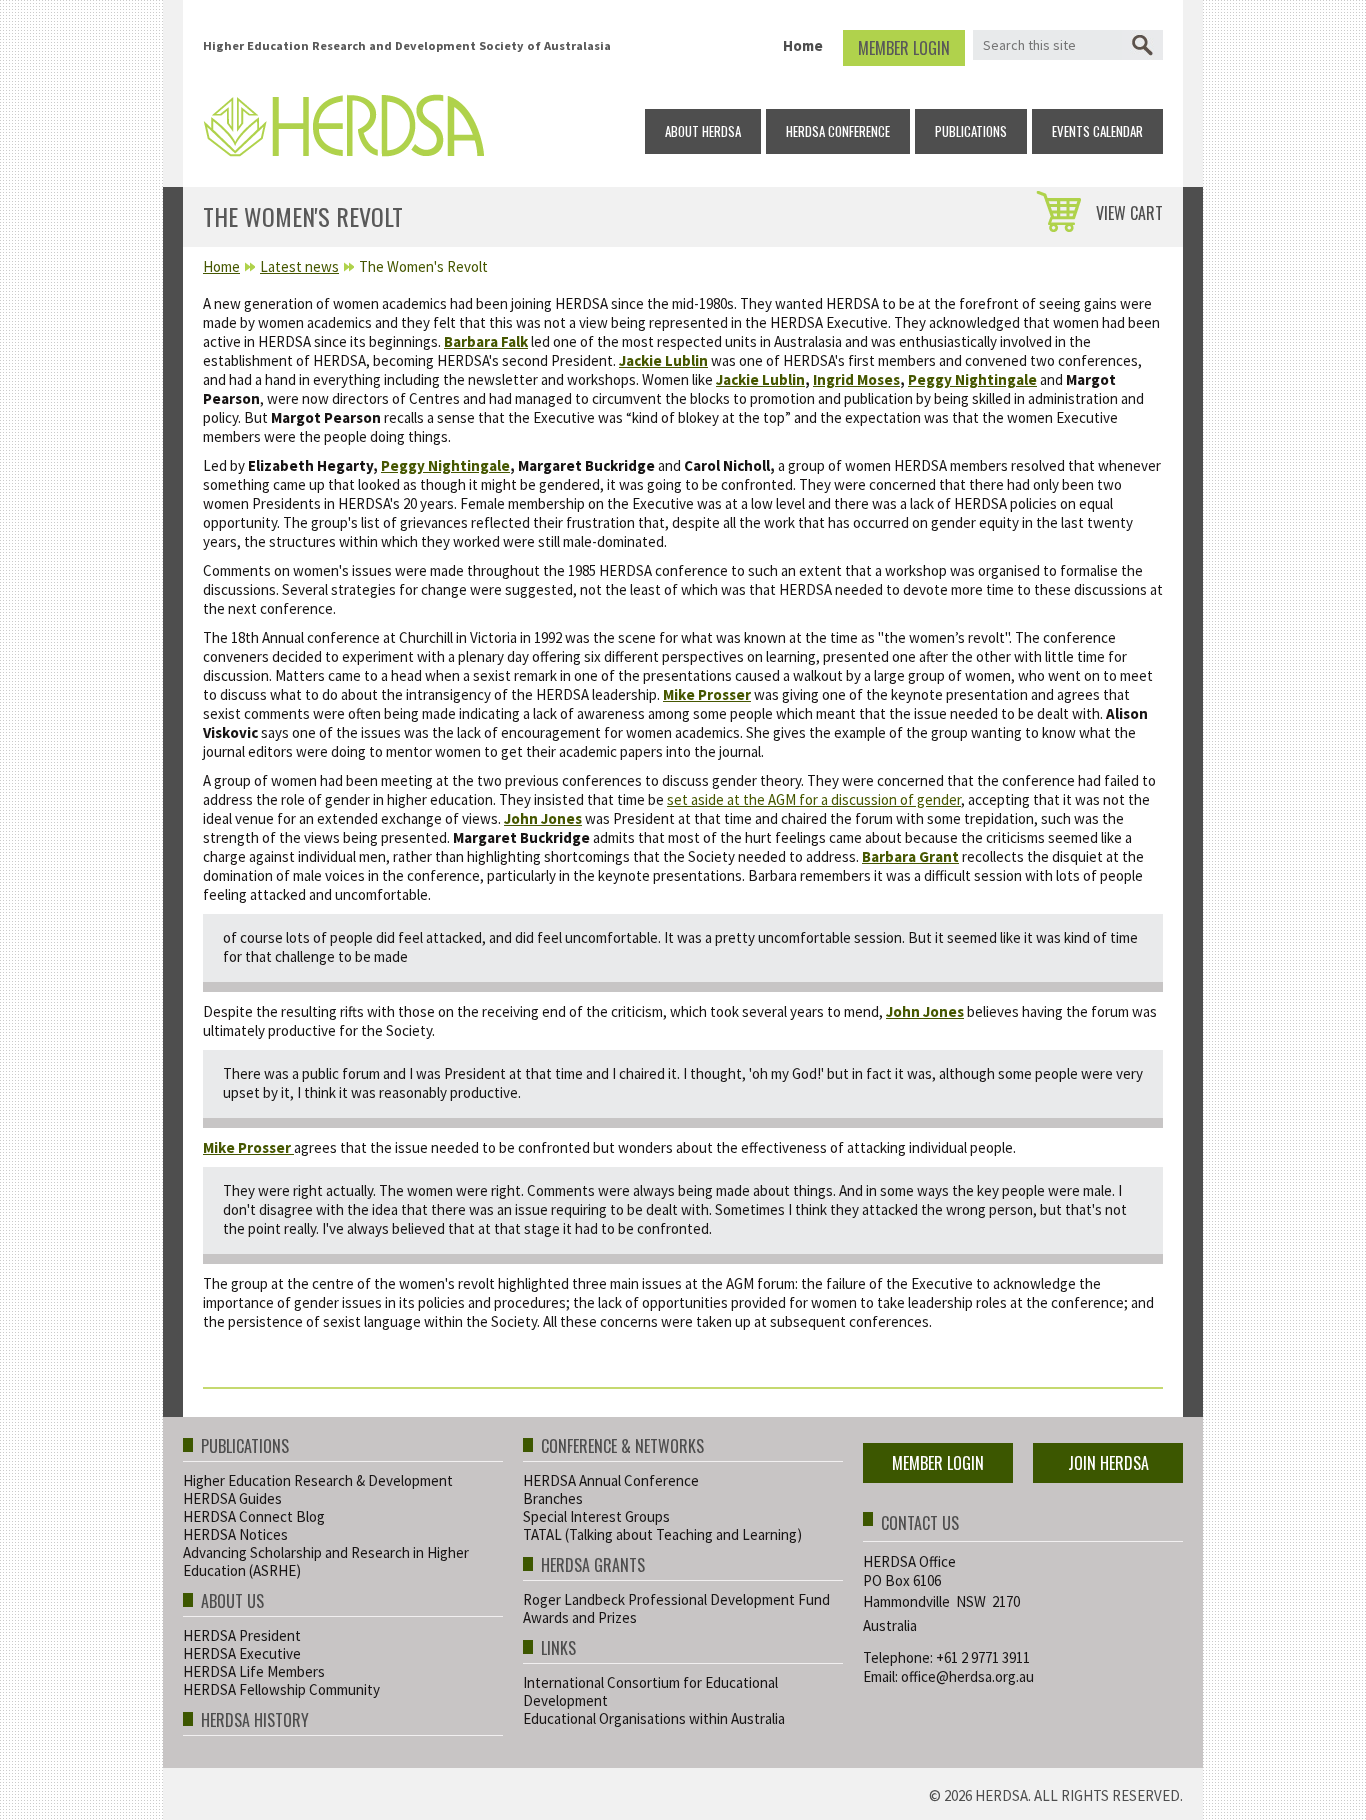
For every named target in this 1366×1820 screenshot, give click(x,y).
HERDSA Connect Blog (254, 1516)
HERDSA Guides (232, 1498)
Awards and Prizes (580, 1617)
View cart (1129, 213)
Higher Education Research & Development (318, 1480)
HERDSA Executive (242, 1653)
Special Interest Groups (596, 1516)
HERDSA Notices (235, 1534)
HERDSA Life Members (254, 1671)
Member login (904, 48)
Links (558, 1649)
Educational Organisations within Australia (654, 1718)
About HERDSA (703, 131)
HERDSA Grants (593, 1566)
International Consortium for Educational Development (650, 1691)
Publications (971, 131)
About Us (232, 1602)
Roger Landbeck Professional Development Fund (676, 1599)
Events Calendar (1097, 131)
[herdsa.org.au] (343, 120)
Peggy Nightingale (972, 379)
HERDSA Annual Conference (611, 1480)
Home (803, 45)
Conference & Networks (622, 1447)
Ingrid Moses (856, 379)
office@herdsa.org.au (967, 1676)
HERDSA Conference (838, 131)
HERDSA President (242, 1635)
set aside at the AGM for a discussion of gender (814, 799)
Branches (553, 1498)
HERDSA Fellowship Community (281, 1689)
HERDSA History (255, 1721)
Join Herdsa (1108, 1463)
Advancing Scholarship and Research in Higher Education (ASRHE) (326, 1561)
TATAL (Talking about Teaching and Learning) (662, 1534)
